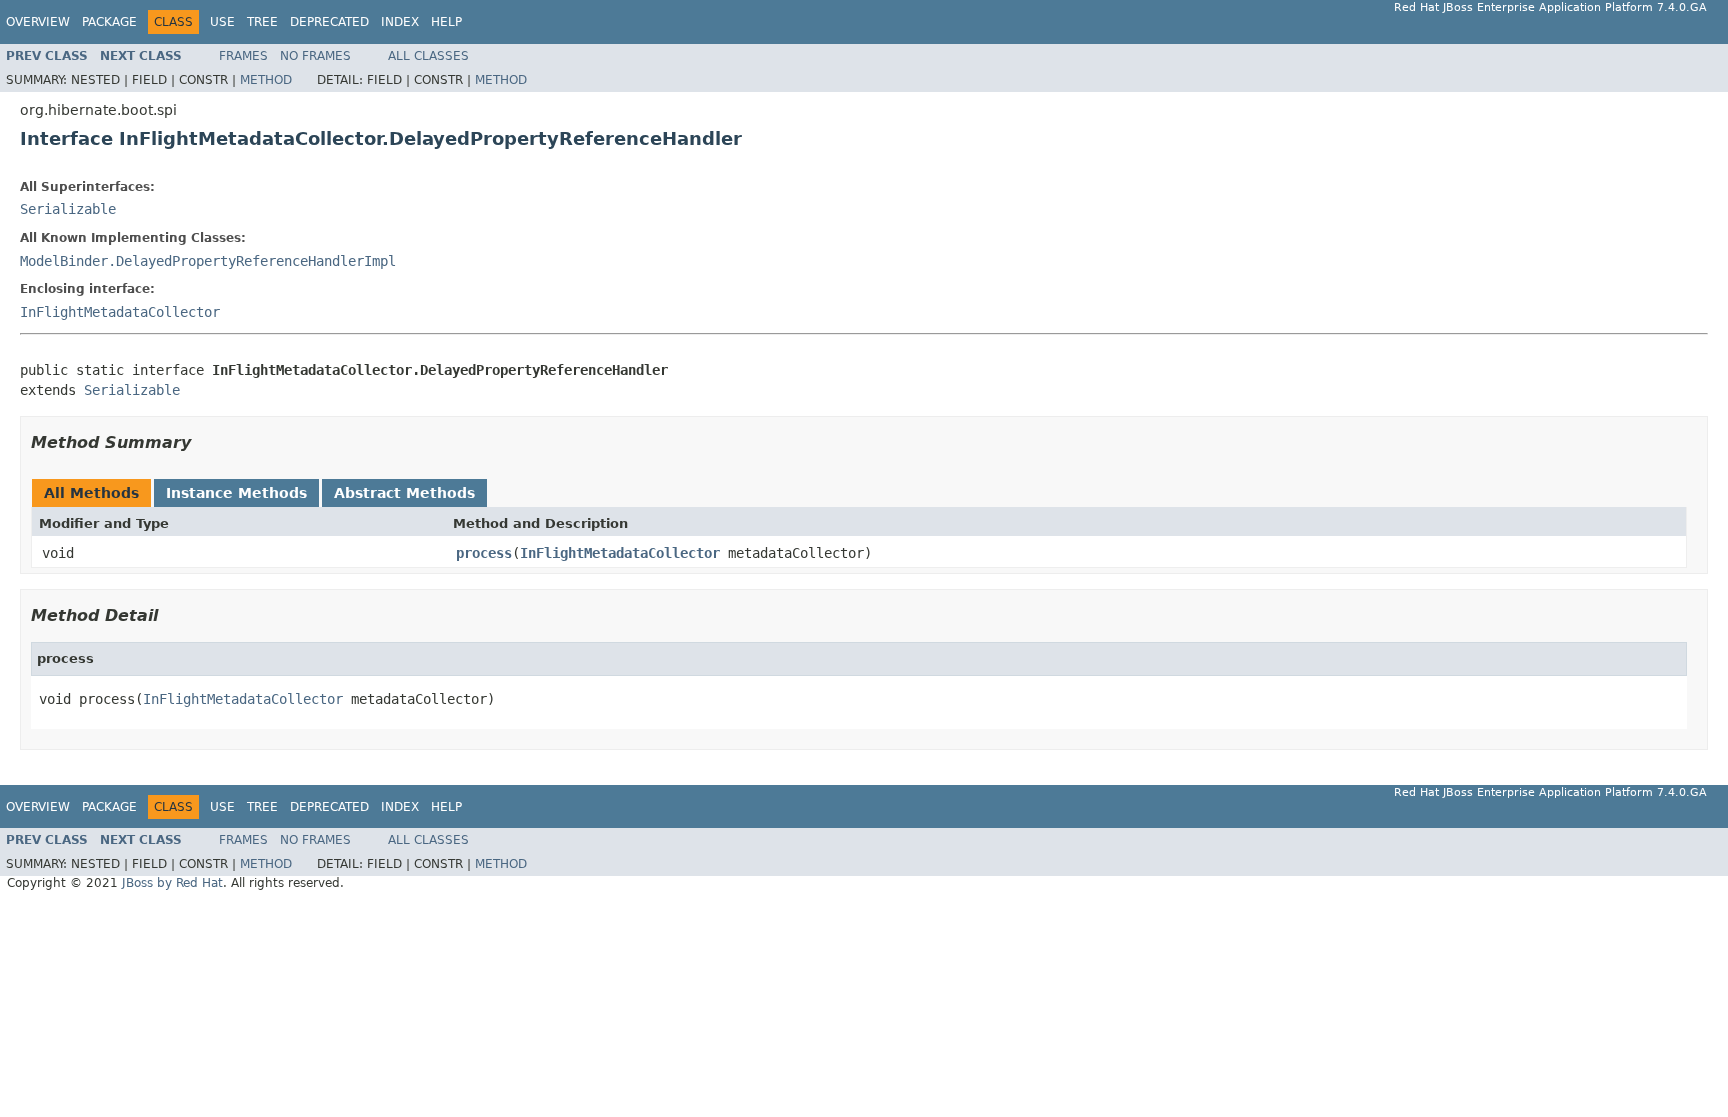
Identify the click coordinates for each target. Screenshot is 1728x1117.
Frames (243, 56)
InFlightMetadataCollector (120, 312)
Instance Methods (236, 493)
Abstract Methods (404, 493)
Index (400, 22)
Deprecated (329, 22)
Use (222, 22)
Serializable (68, 209)
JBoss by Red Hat (172, 883)
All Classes (428, 56)
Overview (38, 22)
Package (109, 22)
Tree (262, 22)
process (484, 553)
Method (266, 80)
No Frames (315, 56)
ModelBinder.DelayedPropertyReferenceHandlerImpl (208, 261)
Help (446, 22)
